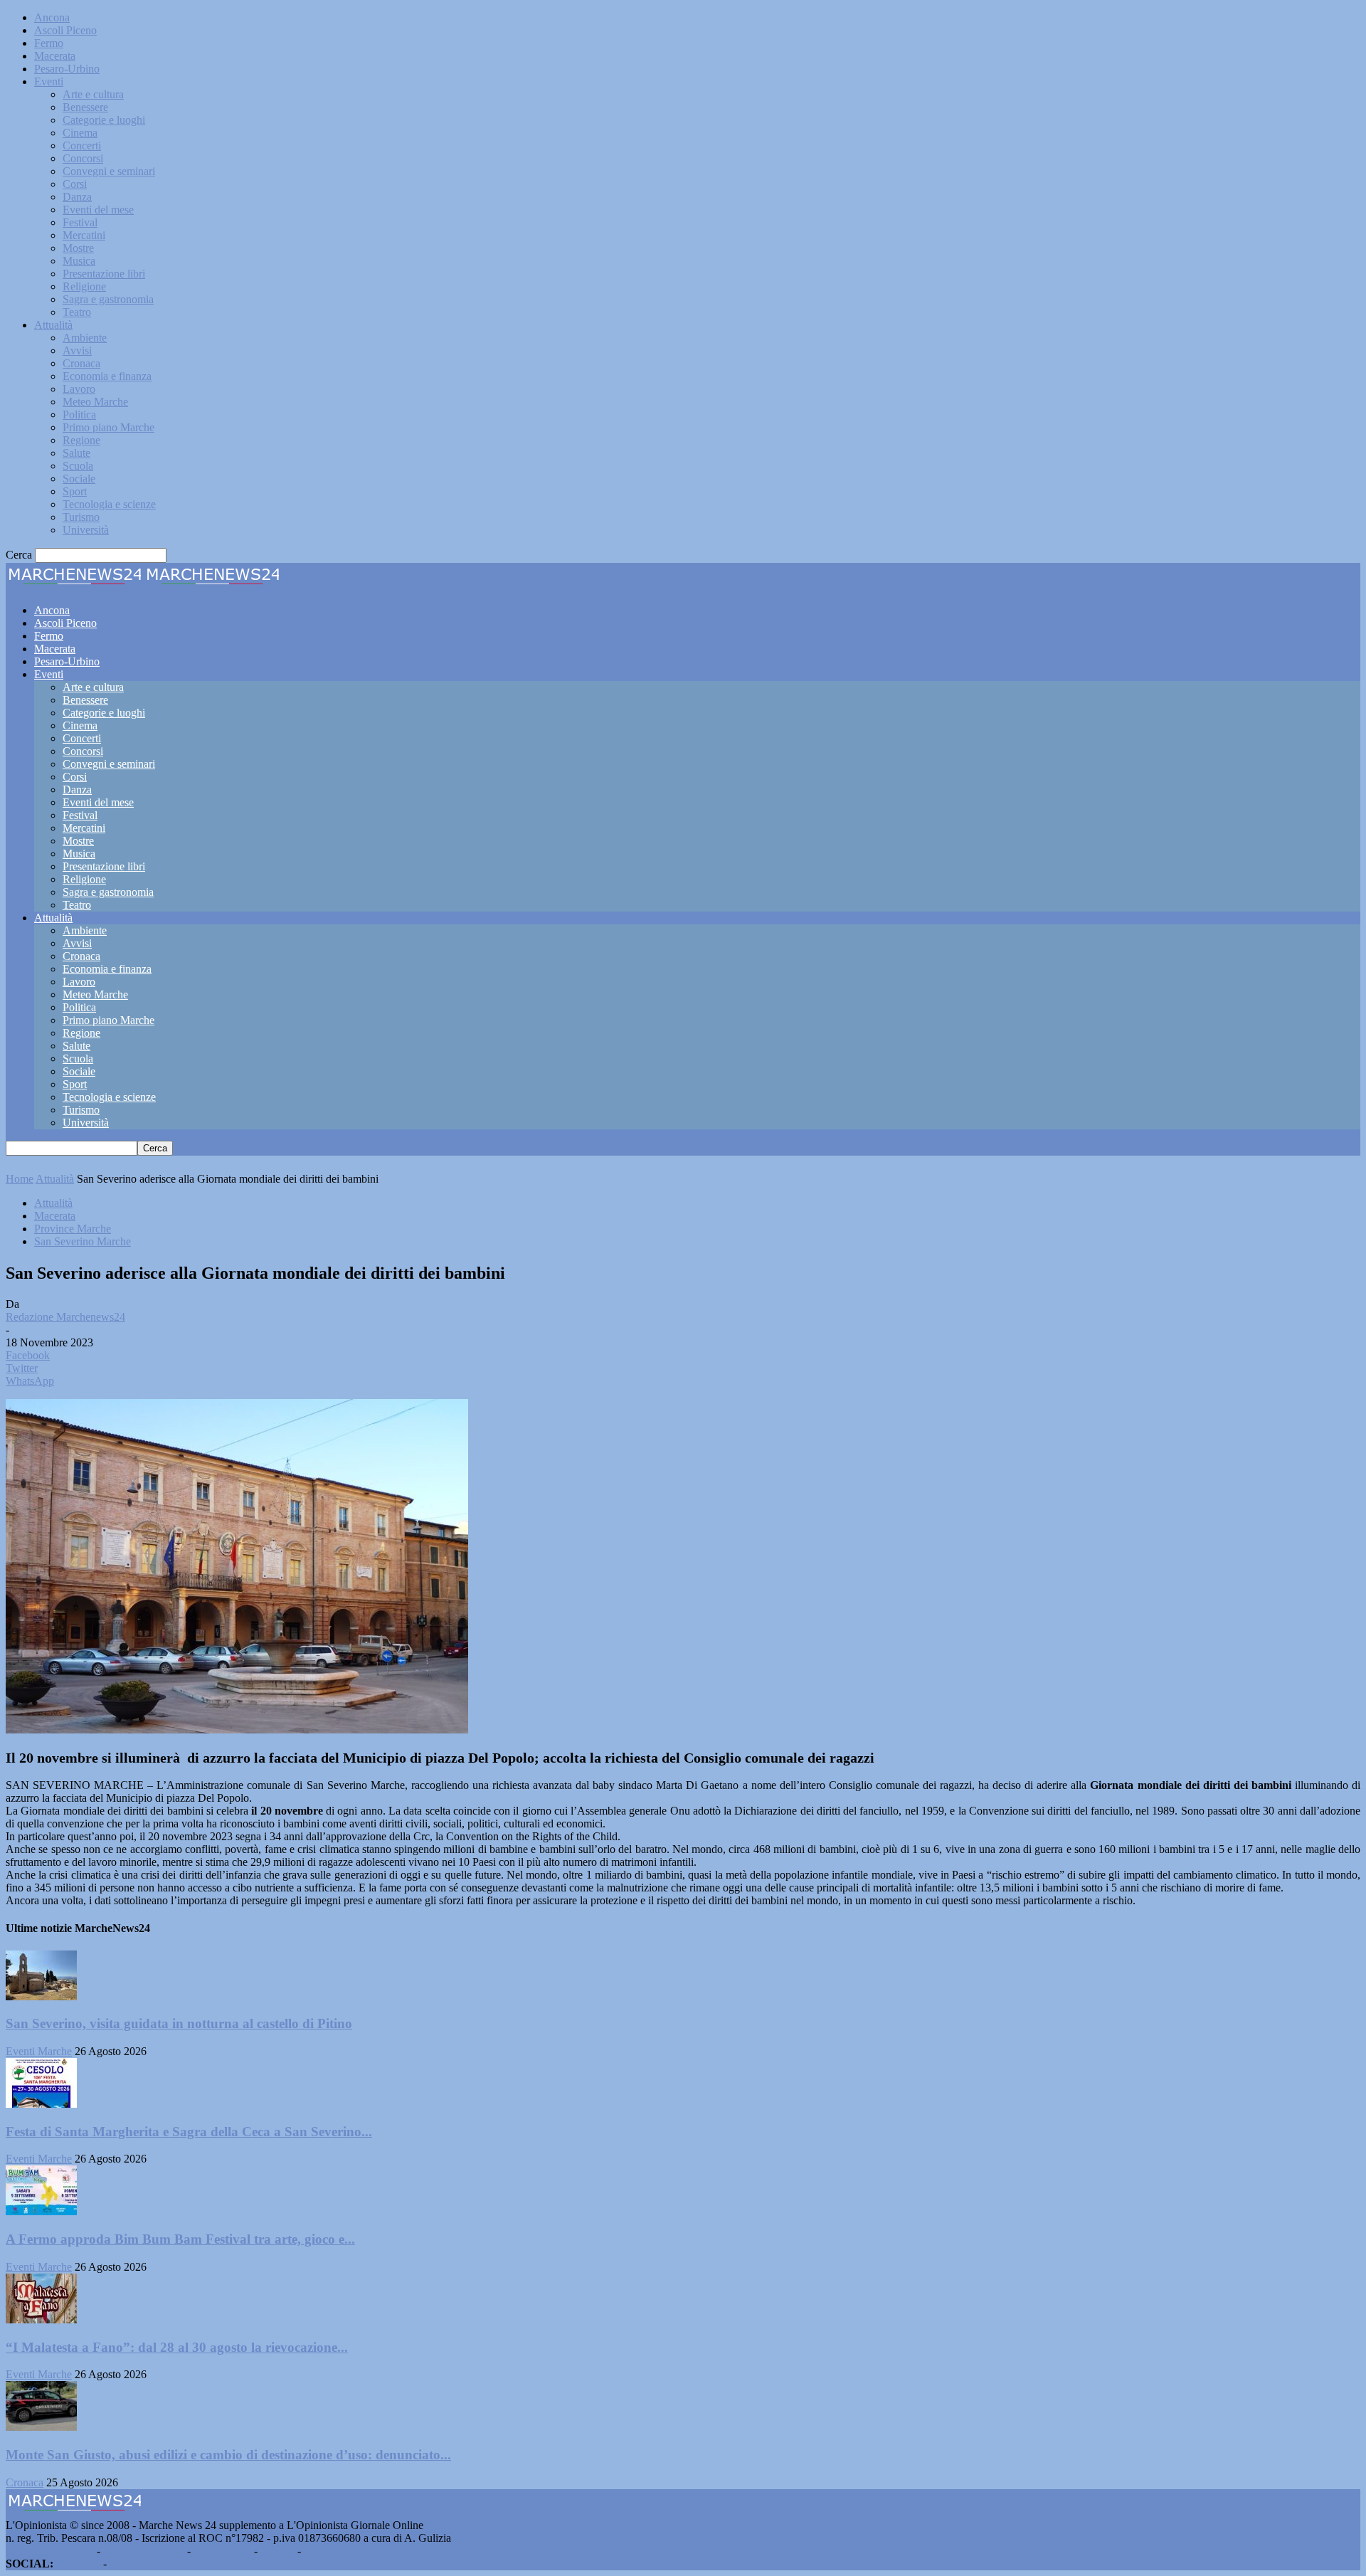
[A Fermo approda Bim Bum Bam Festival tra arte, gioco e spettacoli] (41, 2211)
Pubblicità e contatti (50, 2551)
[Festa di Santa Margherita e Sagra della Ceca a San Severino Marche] (41, 2104)
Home (20, 1179)
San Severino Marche (83, 1241)
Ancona (52, 17)
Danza (77, 197)
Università (86, 530)
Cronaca (81, 363)
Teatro (77, 312)
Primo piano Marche (108, 427)
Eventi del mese (98, 210)
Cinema (80, 133)
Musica (79, 261)
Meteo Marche (95, 402)
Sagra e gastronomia (108, 299)
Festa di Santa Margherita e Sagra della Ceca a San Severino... (189, 2132)
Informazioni (222, 2551)
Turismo (81, 517)
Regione (81, 440)
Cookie (320, 2551)
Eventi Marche (39, 2051)
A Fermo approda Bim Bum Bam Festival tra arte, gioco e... (180, 2239)
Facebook (78, 2564)
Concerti (82, 146)
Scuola (78, 466)
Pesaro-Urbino (67, 69)
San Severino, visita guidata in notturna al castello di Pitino (179, 2023)
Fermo (49, 43)
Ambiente (85, 338)
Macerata (55, 56)
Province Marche (73, 1229)
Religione (84, 286)
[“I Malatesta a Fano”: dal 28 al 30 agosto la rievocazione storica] (41, 2319)
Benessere (85, 107)
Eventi (49, 81)
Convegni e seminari (109, 171)
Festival (80, 222)
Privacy (277, 2551)
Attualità (53, 325)
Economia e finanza (107, 376)
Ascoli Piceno (65, 30)
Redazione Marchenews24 (65, 1317)
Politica (79, 415)
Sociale (79, 479)
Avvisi (77, 350)
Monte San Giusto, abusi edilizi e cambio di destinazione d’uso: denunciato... (228, 2455)
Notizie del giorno (144, 2551)
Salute (76, 453)
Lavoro (79, 389)
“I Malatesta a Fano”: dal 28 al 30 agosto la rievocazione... (177, 2347)
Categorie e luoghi (104, 120)
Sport (75, 491)
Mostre (78, 248)
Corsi (75, 184)
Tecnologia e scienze (109, 504)
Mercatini (84, 235)
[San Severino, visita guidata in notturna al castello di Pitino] (41, 1996)
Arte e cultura (93, 94)
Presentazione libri (104, 274)
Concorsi (83, 158)
